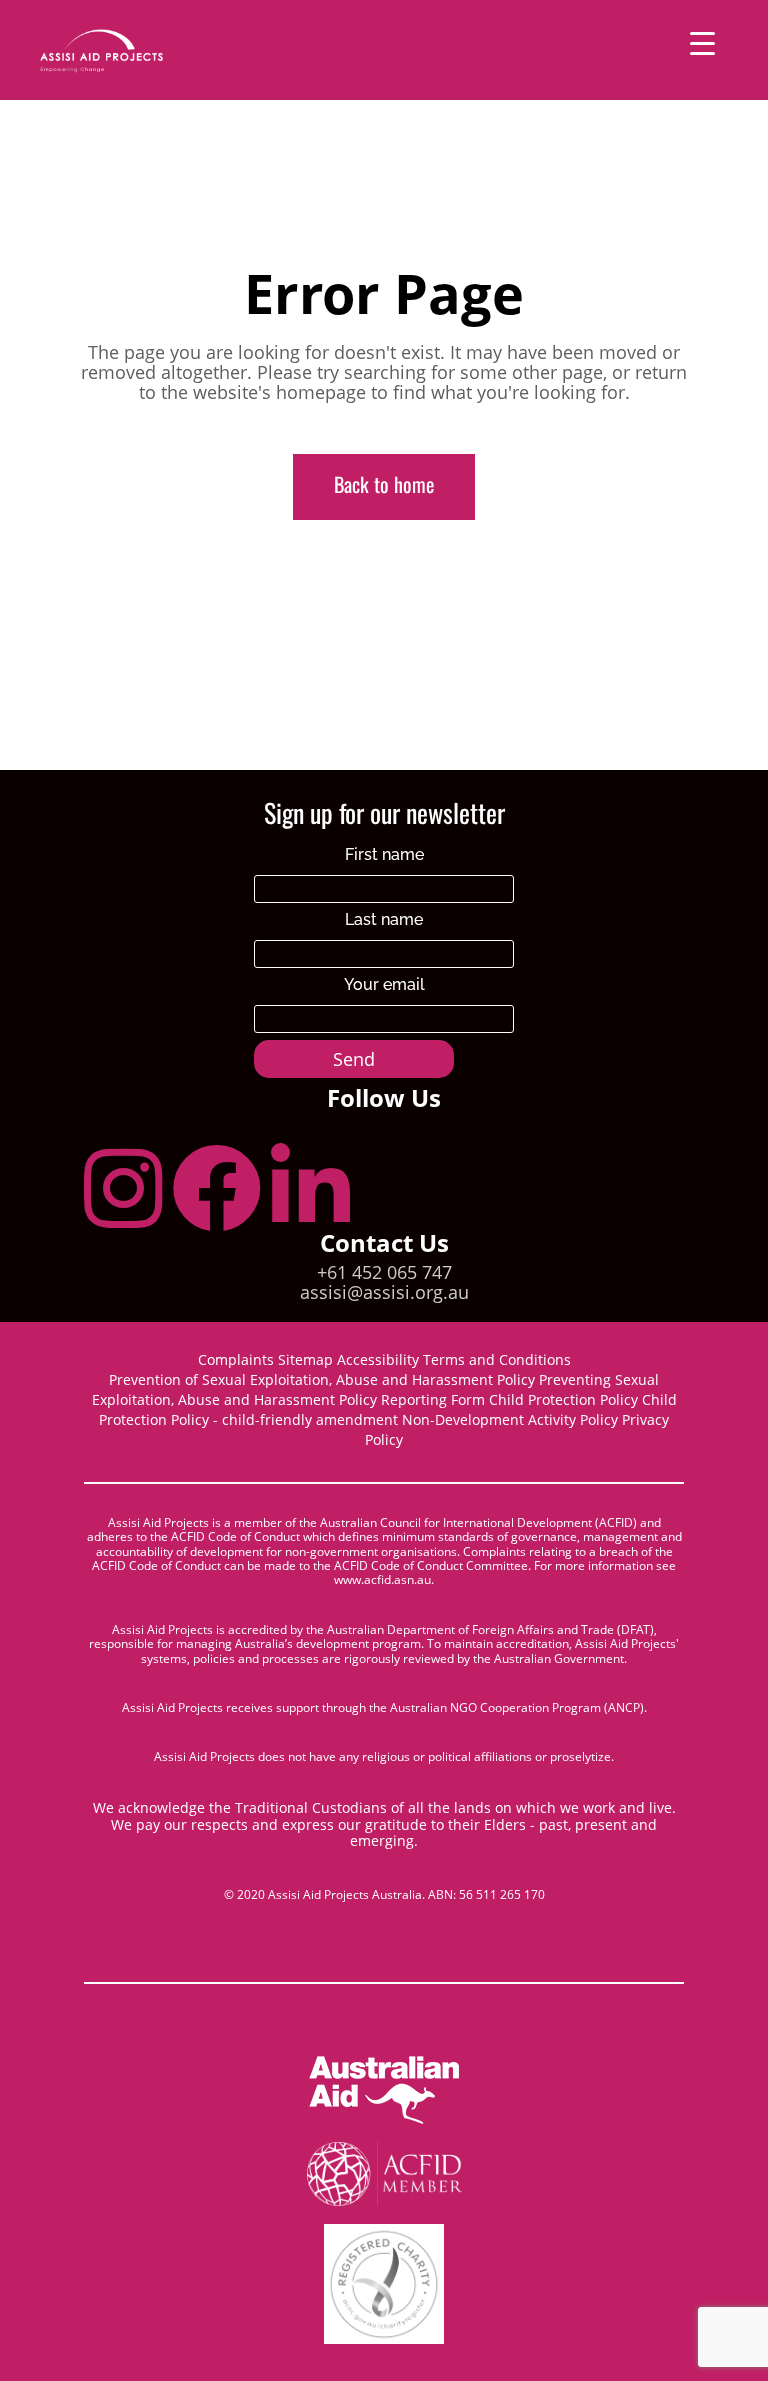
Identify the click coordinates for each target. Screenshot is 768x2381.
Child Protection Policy (563, 1399)
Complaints (236, 1359)
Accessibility (378, 1359)
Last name (384, 919)
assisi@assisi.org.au (384, 1292)
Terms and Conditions (497, 1359)
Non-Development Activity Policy (510, 1419)
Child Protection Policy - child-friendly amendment (388, 1409)
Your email (384, 984)
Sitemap (307, 1359)
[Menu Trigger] (702, 42)
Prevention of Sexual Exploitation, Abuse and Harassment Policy (322, 1379)
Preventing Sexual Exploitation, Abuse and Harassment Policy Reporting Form (376, 1389)
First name (384, 854)
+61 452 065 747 (384, 1272)
